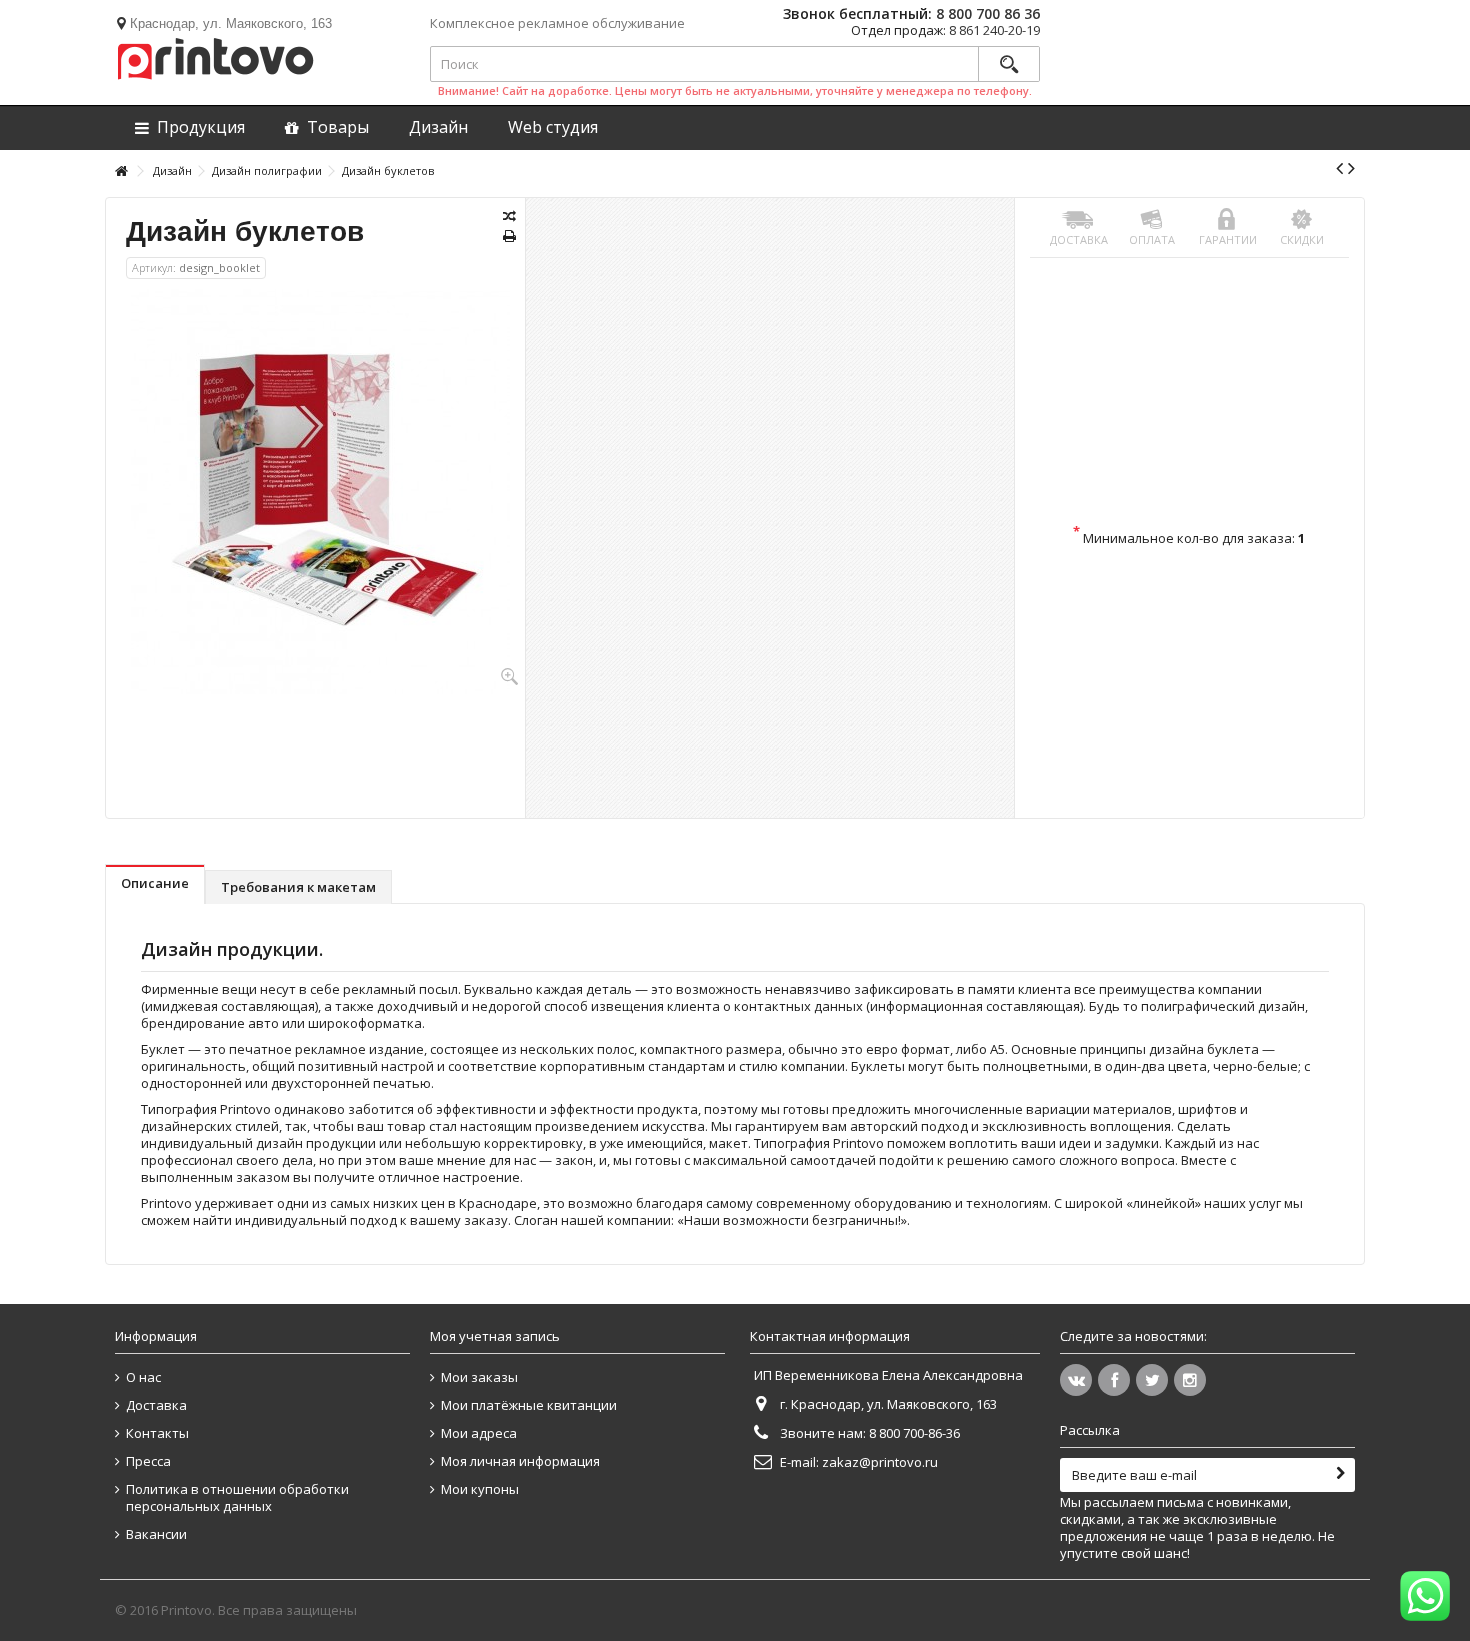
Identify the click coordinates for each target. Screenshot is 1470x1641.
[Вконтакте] (1076, 1380)
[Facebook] (1114, 1380)
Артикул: (154, 267)
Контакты (157, 1433)
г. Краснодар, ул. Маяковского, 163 (888, 1404)
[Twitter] (1152, 1380)
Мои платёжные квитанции (529, 1405)
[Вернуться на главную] (121, 171)
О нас (143, 1377)
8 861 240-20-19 (994, 30)
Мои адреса (479, 1433)
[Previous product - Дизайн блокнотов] (1339, 168)
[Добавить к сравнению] (509, 216)
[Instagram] (1190, 1380)
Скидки (1302, 239)
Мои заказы (479, 1377)
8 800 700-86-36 (914, 1433)
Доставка (1079, 239)
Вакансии (156, 1534)
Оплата (1152, 239)
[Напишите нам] (1425, 1596)
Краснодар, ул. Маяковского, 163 (231, 23)
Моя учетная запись (495, 1336)
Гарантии (1228, 239)
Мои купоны (480, 1489)
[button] (553, 127)
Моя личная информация (520, 1461)
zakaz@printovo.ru (880, 1462)
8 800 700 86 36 (988, 13)
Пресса (148, 1461)
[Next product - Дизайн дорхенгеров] (1351, 168)
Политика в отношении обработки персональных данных (237, 1498)
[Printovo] (215, 55)
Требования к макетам (298, 887)
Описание (155, 883)
